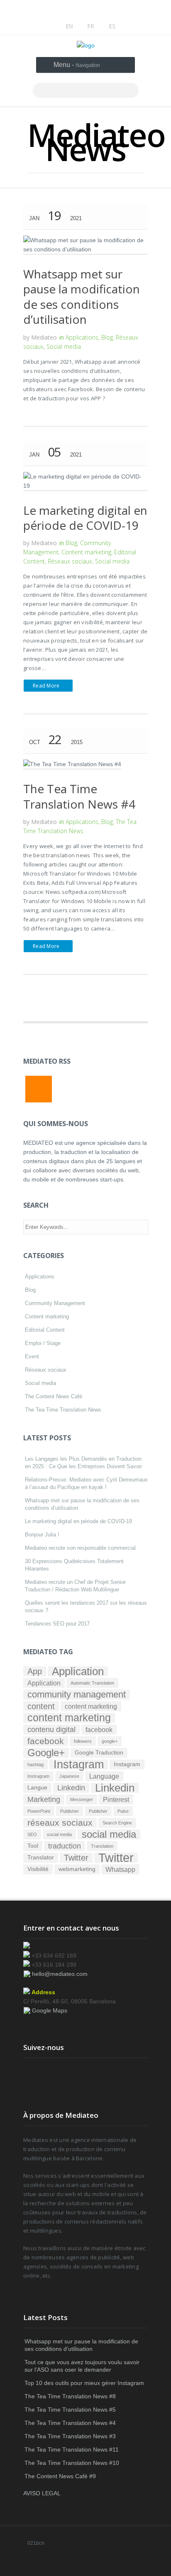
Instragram (38, 1776)
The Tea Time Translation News (63, 1410)
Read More (46, 686)
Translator (41, 1858)
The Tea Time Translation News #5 (70, 2410)
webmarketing (77, 1869)
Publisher (70, 1811)
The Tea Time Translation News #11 (72, 2449)
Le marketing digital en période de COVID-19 (85, 518)
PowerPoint (39, 1811)
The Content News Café (54, 1396)
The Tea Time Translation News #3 (70, 2436)
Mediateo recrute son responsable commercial (80, 1548)
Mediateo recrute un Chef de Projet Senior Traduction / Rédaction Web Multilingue (75, 1586)
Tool (33, 1846)
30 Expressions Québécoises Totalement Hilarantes (74, 1565)
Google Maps (50, 2010)
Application (78, 1671)
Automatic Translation (92, 1683)
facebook (99, 1730)
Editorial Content (45, 1330)
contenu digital (51, 1730)
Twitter (76, 1858)
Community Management (55, 1303)
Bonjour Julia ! (42, 1535)
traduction (65, 1846)
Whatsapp (120, 1869)
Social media (64, 346)
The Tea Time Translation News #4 (79, 796)
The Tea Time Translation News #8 (70, 2396)
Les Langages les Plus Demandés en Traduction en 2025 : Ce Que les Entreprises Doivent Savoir (83, 1463)
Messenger (82, 1799)
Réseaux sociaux (70, 561)
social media (59, 1834)
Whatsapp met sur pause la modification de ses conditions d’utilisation (82, 297)
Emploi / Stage (43, 1343)
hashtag (35, 1764)
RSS (39, 1089)
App (35, 1671)
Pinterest (116, 1799)
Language (104, 1776)
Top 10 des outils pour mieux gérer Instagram (84, 2383)
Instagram (79, 1764)
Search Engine (117, 1823)
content (41, 1706)
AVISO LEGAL (42, 2493)
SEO (32, 1834)
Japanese (69, 1776)
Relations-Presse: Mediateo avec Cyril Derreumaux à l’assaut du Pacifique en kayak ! (86, 1483)
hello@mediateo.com (60, 1974)
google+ (110, 1741)
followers (83, 1741)
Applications (82, 337)
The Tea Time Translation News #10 (72, 2463)
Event (32, 1356)
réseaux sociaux (60, 1823)
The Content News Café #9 (60, 2476)
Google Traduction (99, 1753)
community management (77, 1695)
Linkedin (71, 1788)
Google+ (46, 1753)
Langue (37, 1788)
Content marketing (86, 552)
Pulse (123, 1811)
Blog (107, 337)
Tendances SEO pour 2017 (57, 1624)
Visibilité (38, 1869)
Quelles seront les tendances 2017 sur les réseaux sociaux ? (86, 1607)
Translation (102, 1846)
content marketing (91, 1706)
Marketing (44, 1799)
